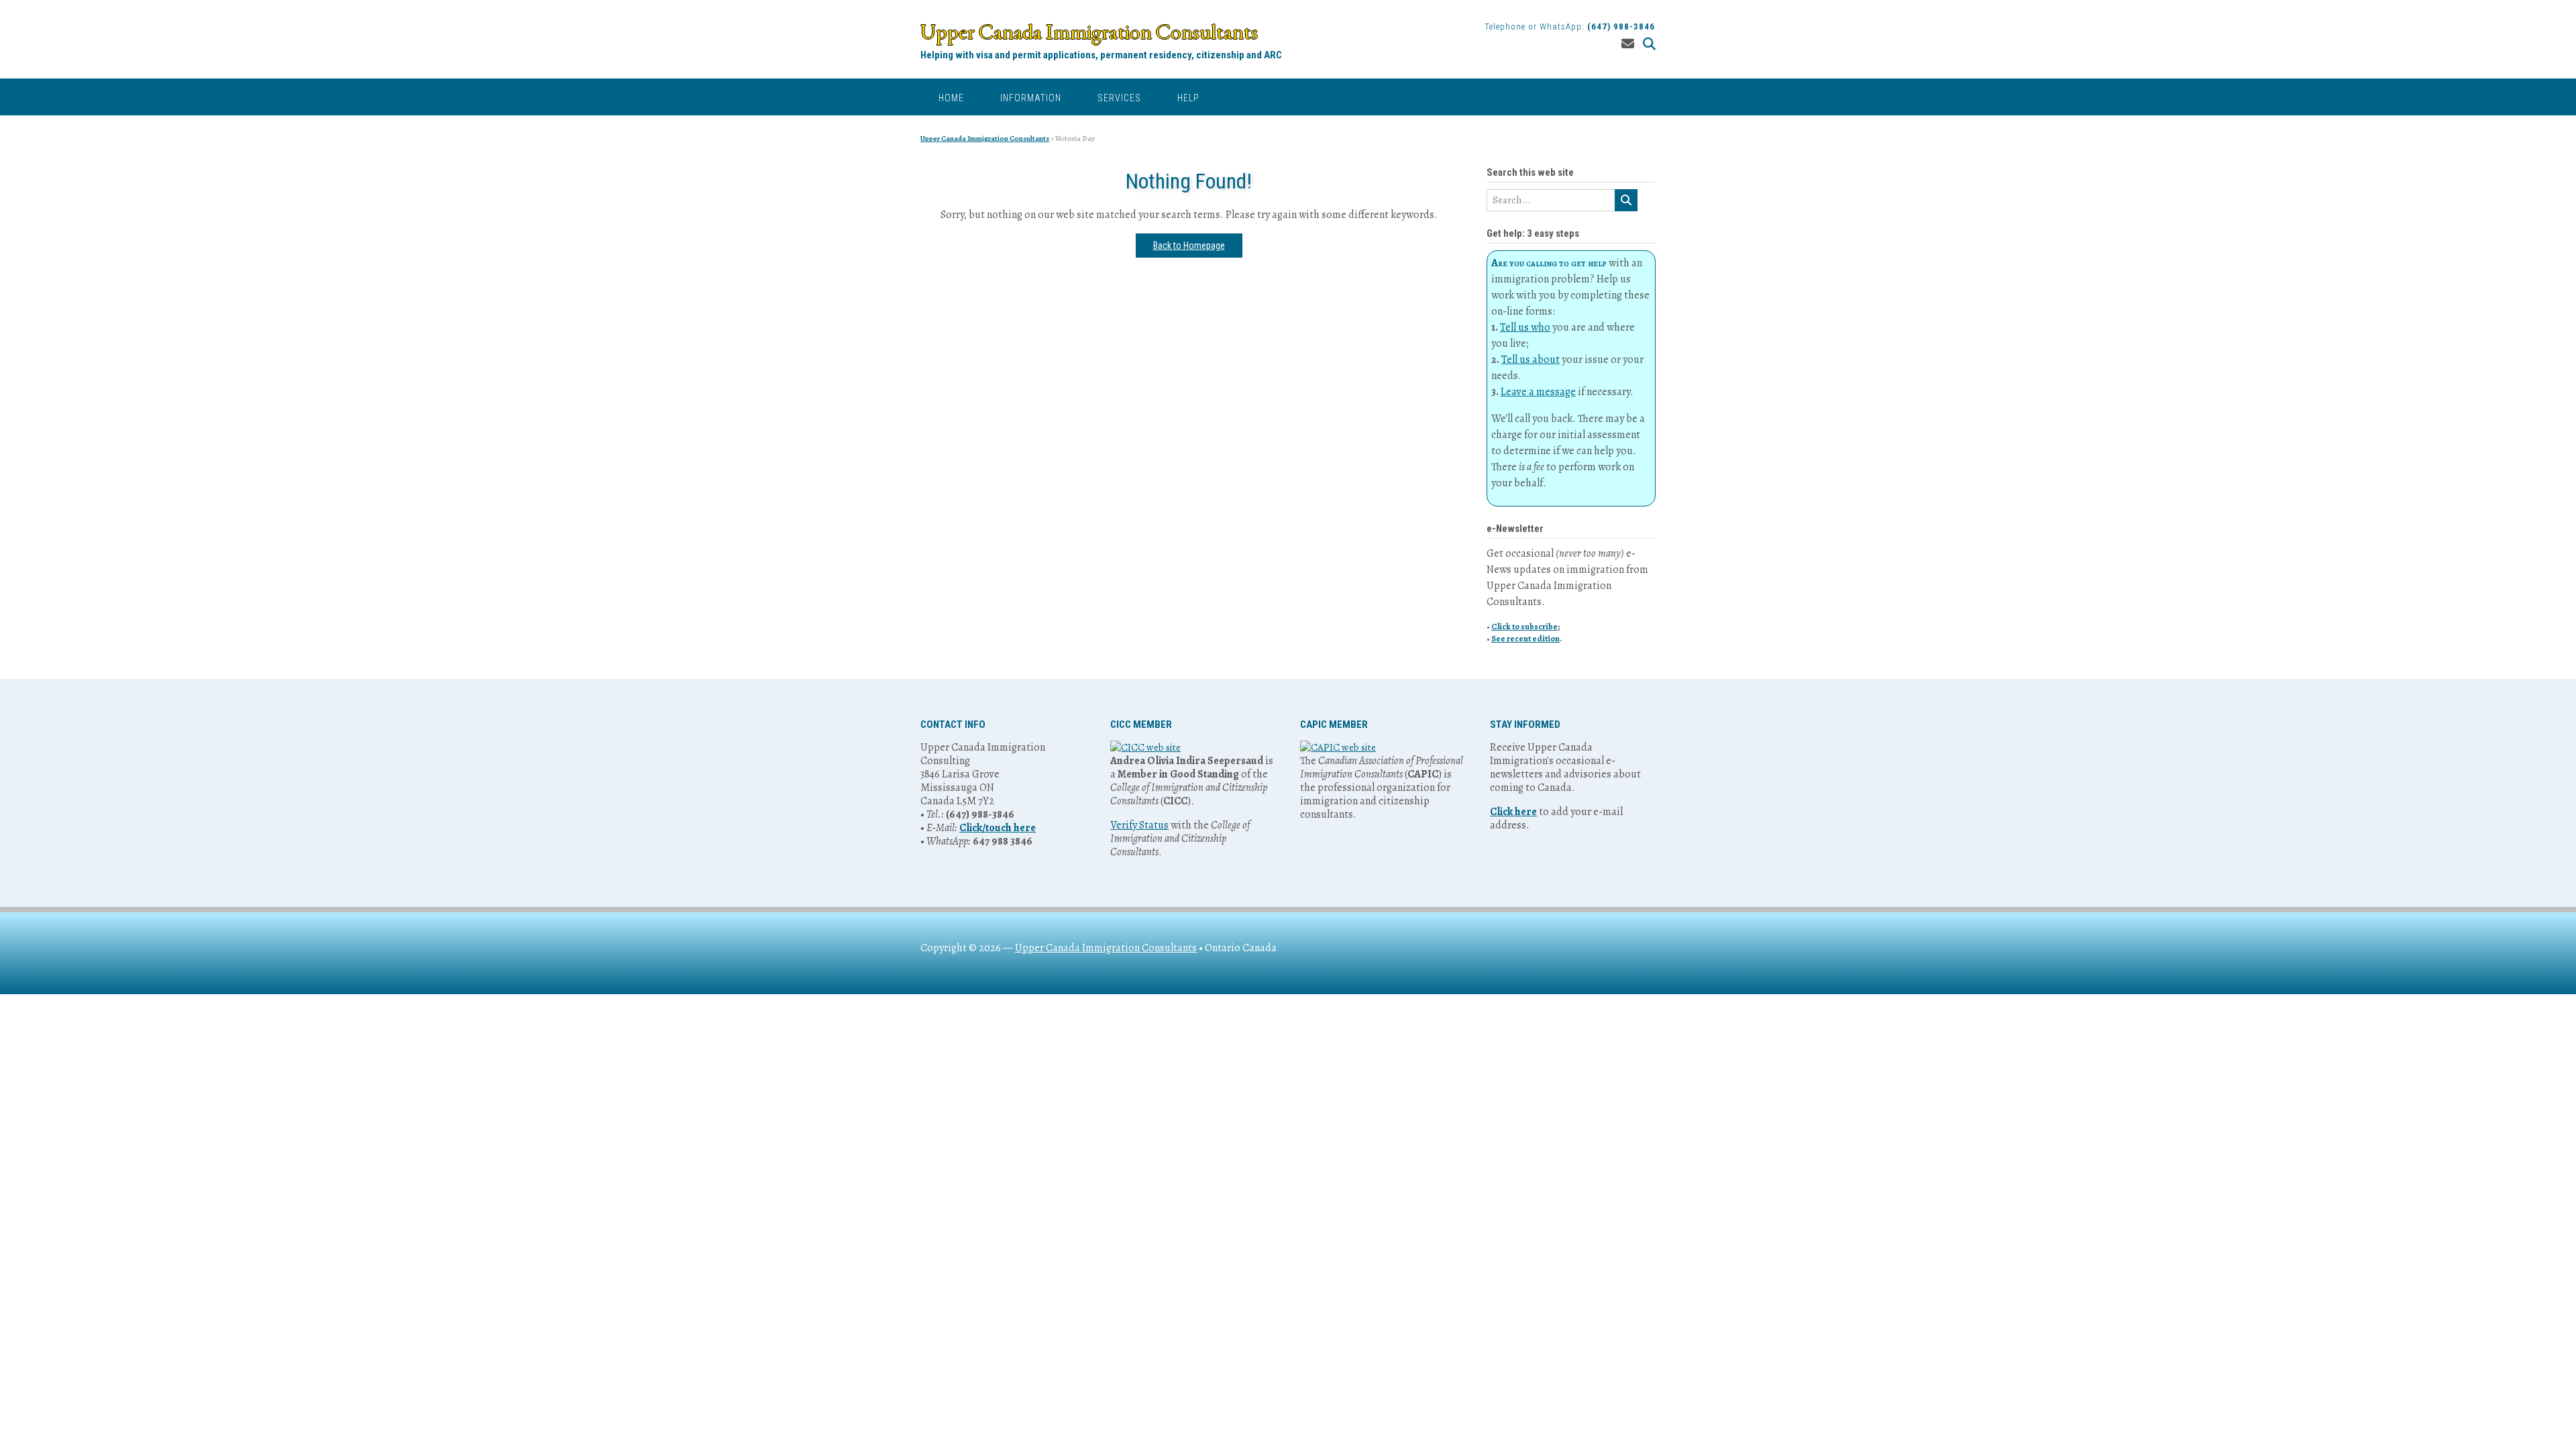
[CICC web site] (1145, 747)
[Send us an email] (1628, 44)
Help (1188, 98)
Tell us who (1525, 327)
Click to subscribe (1524, 626)
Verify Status (1139, 825)
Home (951, 98)
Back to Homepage (1189, 246)
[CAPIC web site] (1338, 747)
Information (1031, 98)
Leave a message (1538, 392)
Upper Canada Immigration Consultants (1089, 32)
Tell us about (1531, 360)
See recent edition (1525, 638)
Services (1119, 98)
